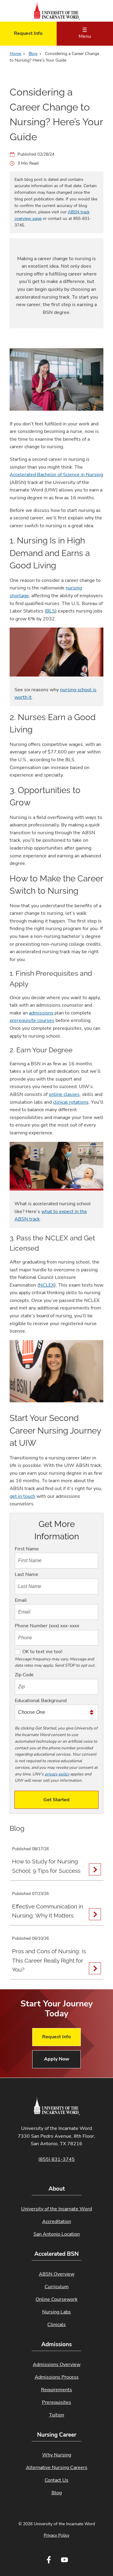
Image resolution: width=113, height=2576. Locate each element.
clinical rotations (71, 1102)
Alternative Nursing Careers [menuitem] (57, 2468)
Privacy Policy (56, 2535)
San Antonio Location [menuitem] (57, 2234)
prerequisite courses (32, 1020)
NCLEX (47, 1285)
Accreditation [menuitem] (57, 2222)
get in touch (22, 1496)
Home (15, 54)
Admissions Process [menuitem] (57, 2377)
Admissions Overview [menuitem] (57, 2365)
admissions (41, 1013)
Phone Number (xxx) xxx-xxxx (47, 1626)
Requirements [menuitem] (56, 2390)
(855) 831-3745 (56, 2159)
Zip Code (24, 1675)
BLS (51, 611)
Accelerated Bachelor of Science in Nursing (56, 475)
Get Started (56, 1800)
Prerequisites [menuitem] (56, 2402)
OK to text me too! (42, 1652)
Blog (33, 54)
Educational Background (41, 1701)
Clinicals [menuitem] (56, 2325)
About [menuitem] (57, 2189)
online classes (64, 1094)
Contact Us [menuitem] (56, 2480)
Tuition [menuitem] (57, 2415)
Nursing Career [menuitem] (57, 2435)
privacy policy (57, 1774)
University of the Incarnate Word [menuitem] (56, 2209)
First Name (27, 1549)
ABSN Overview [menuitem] (57, 2274)
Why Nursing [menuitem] (57, 2455)
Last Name (27, 1574)
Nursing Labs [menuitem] (56, 2312)
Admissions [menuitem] (56, 2344)
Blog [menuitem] (57, 2493)
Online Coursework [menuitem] (56, 2299)
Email (21, 1600)
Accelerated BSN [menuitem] (56, 2254)
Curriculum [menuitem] (57, 2287)
